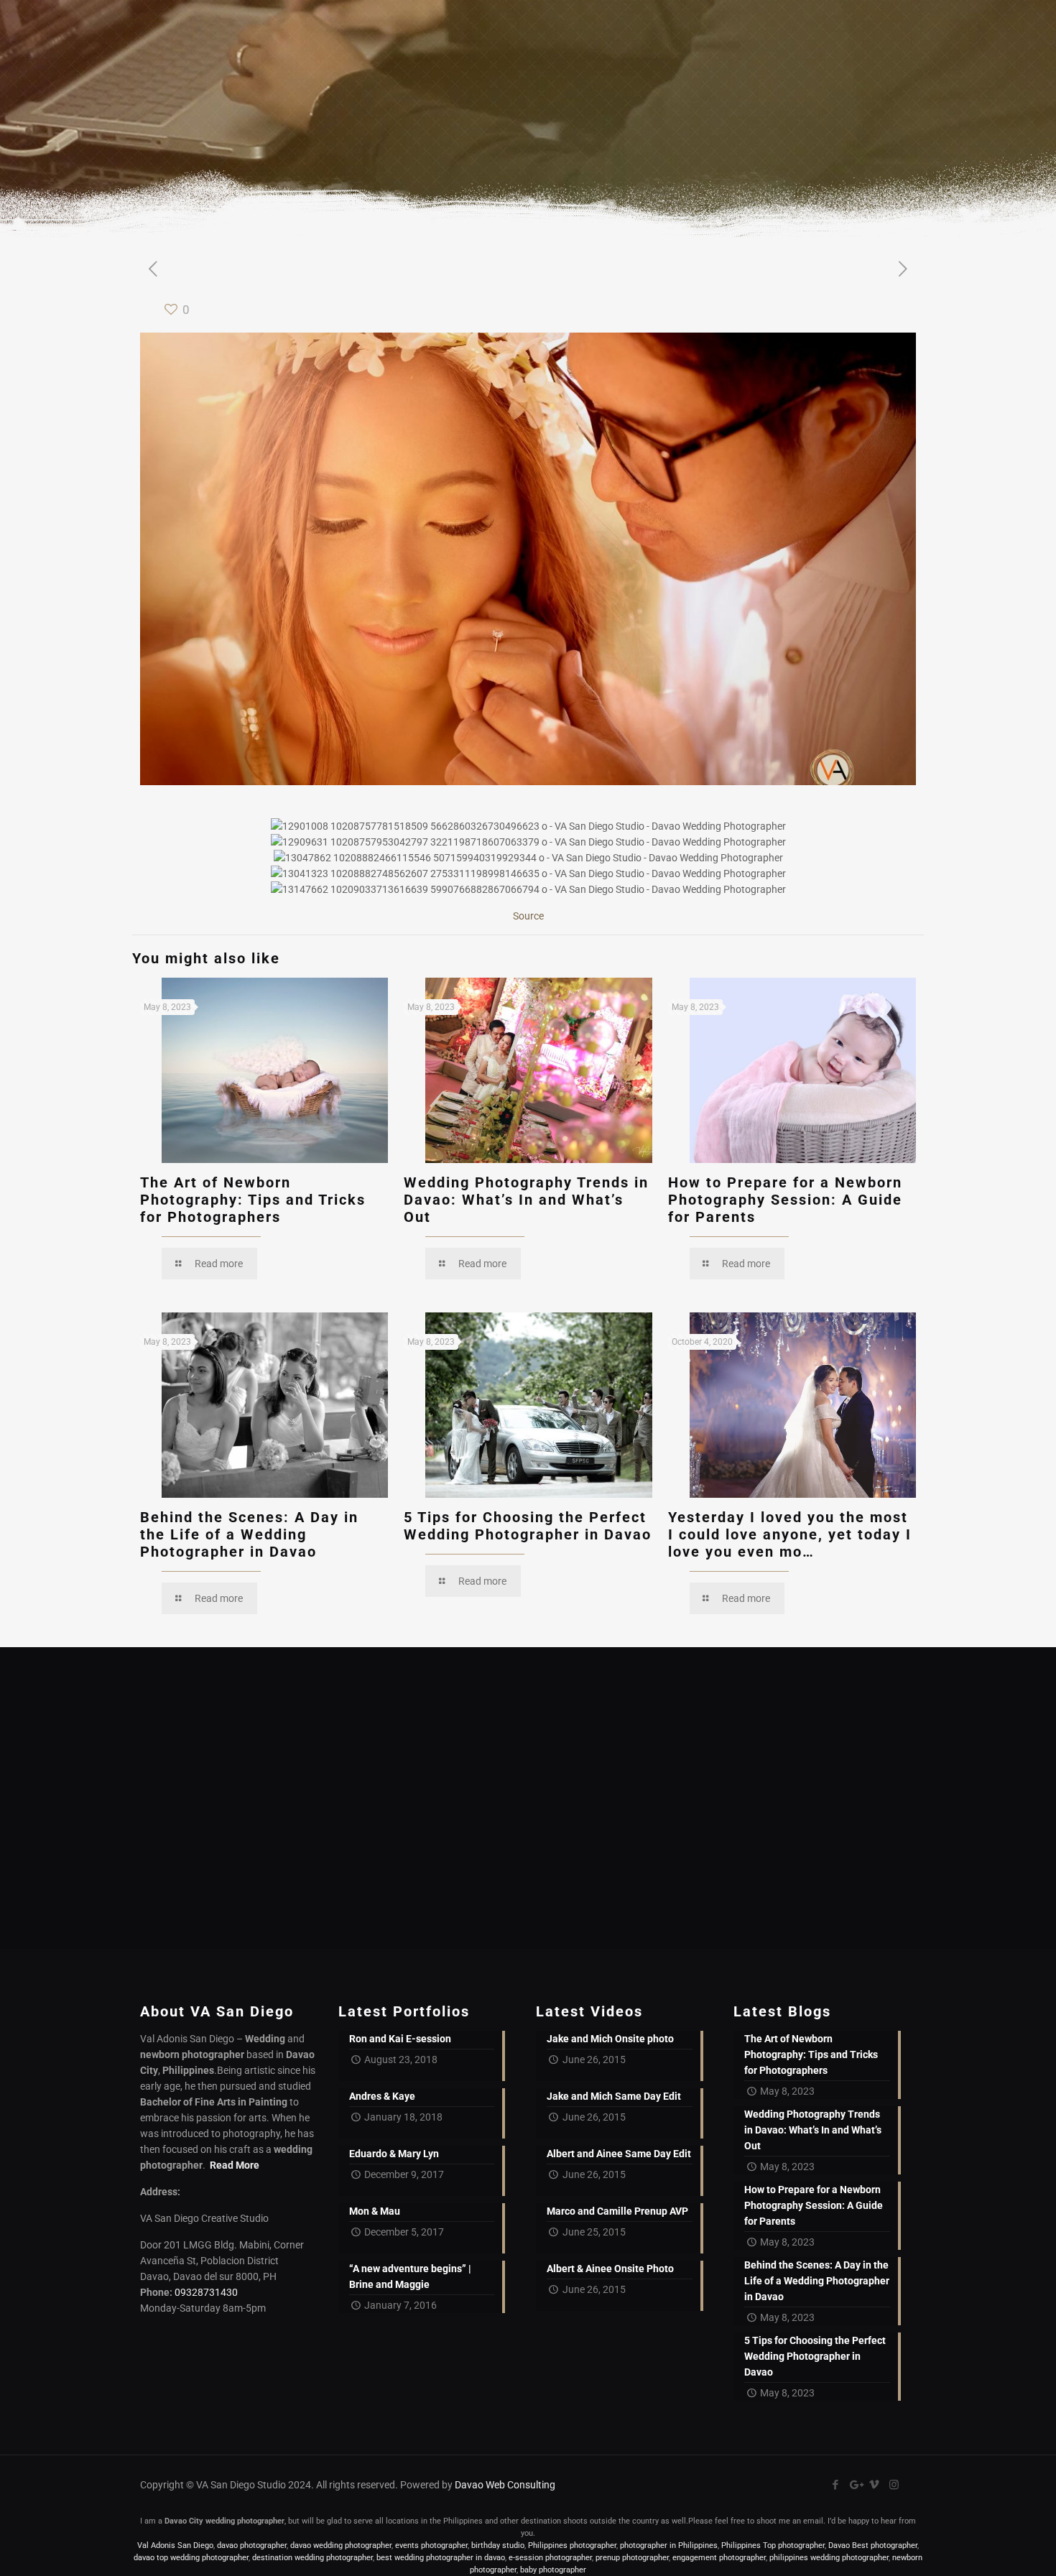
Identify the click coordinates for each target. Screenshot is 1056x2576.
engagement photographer (719, 2558)
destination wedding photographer (312, 2558)
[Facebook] (836, 2485)
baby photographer (553, 2570)
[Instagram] (894, 2485)
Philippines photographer (572, 2545)
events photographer (431, 2545)
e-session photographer (550, 2558)
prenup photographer (632, 2558)
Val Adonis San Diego (175, 2545)
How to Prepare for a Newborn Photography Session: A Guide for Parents (785, 1200)
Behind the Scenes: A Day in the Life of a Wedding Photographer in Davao (249, 1534)
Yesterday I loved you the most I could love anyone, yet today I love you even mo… (790, 1534)
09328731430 (206, 2292)
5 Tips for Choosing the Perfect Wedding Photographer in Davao (528, 1526)
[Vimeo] (875, 2485)
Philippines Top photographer (773, 2545)
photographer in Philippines (669, 2545)
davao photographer (252, 2545)
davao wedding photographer (341, 2545)
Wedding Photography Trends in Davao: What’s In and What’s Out (526, 1200)
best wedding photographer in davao (441, 2558)
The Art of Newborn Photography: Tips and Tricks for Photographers (253, 1200)
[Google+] (855, 2485)
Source (528, 916)
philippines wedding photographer (829, 2558)
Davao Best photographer (873, 2545)
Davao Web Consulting (505, 2485)
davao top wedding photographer (191, 2558)
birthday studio (498, 2545)
